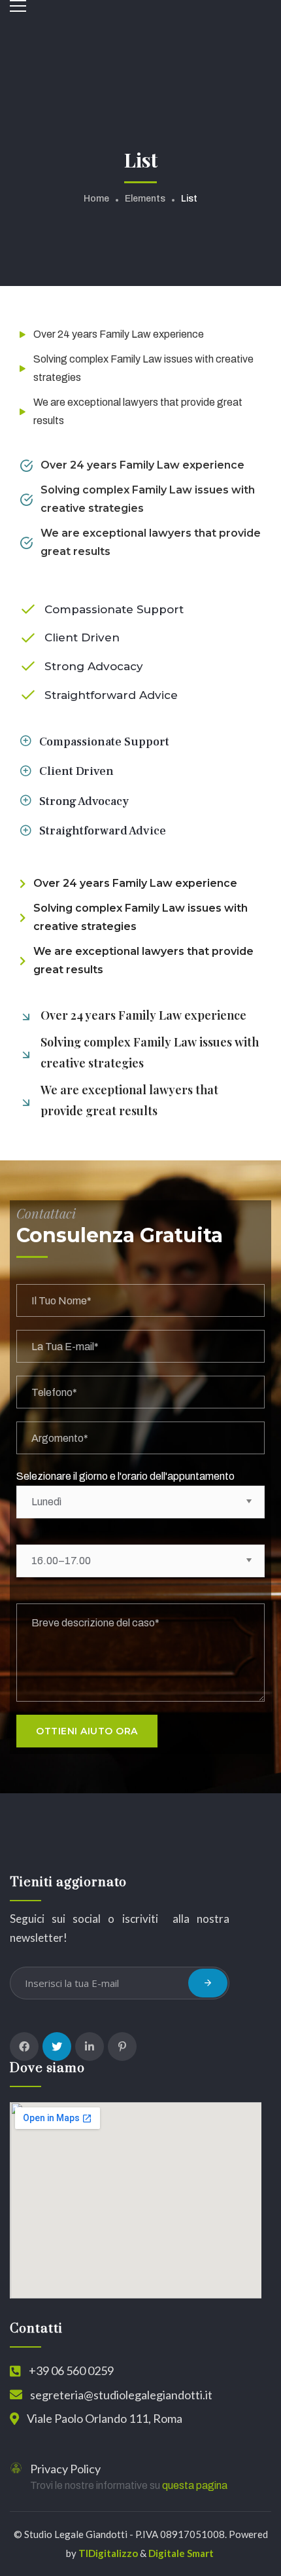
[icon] (24, 2047)
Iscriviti (208, 1983)
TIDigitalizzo (108, 2553)
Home (96, 199)
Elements (145, 199)
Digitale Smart (181, 2553)
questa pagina (195, 2485)
